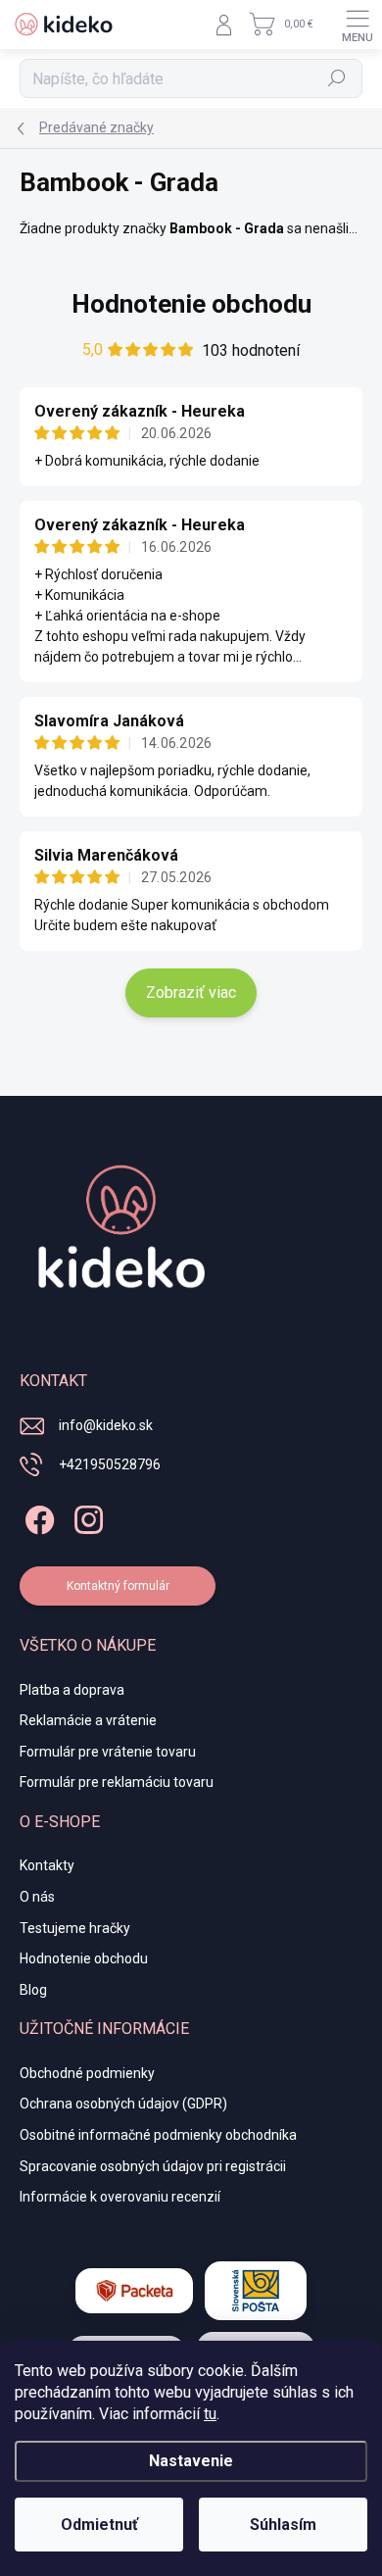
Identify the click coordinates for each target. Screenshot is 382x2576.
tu (210, 2414)
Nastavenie (191, 2461)
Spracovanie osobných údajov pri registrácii (153, 2166)
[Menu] (358, 25)
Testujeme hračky (75, 1928)
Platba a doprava (72, 1690)
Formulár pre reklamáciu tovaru (117, 1782)
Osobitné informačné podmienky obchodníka (158, 2135)
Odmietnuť (99, 2525)
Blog (33, 1990)
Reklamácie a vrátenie (88, 1720)
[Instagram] (86, 1516)
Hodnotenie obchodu (191, 304)
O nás (37, 1897)
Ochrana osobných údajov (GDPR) (123, 2104)
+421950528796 (110, 1464)
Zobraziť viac (191, 992)
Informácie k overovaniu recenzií (120, 2197)
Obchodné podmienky (87, 2073)
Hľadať (337, 78)
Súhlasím (283, 2525)
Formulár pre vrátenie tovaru (108, 1752)
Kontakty (47, 1865)
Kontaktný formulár (118, 1586)
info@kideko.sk (106, 1425)
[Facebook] (37, 1516)
